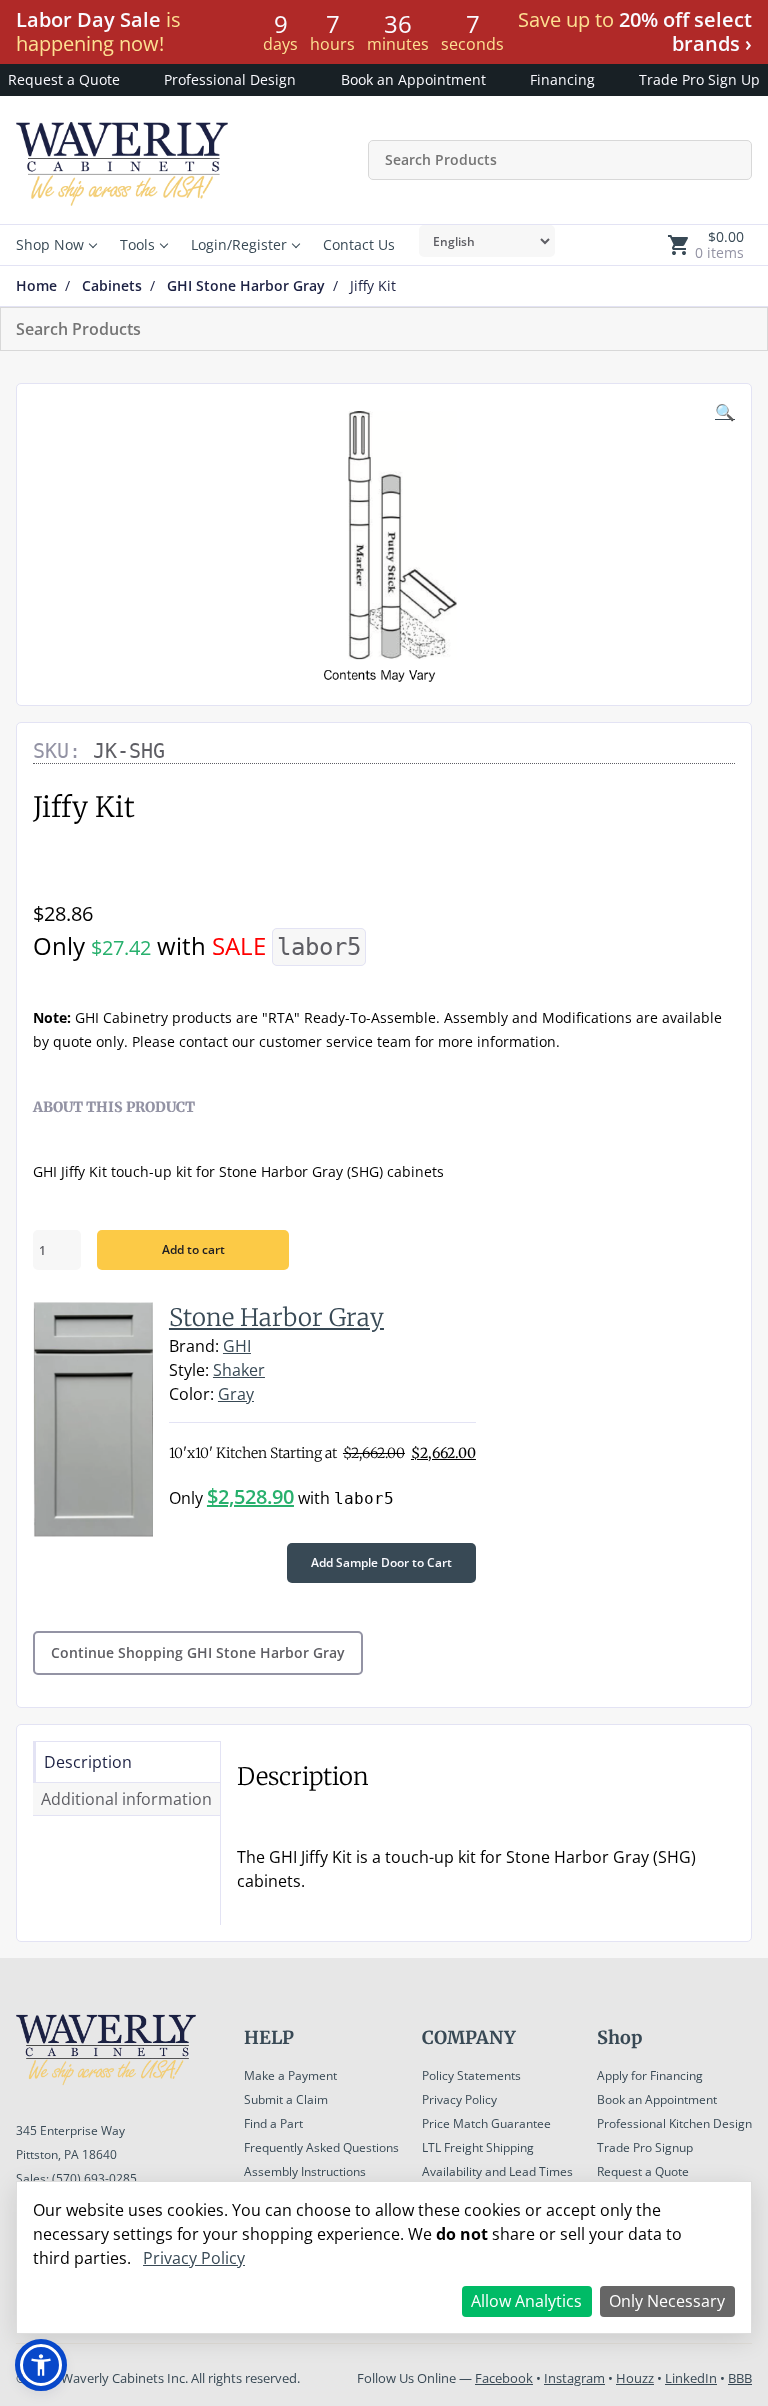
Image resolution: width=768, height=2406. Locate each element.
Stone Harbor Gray (276, 1317)
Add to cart (193, 1249)
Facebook (504, 2378)
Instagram (574, 2378)
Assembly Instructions (305, 2171)
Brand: (194, 1346)
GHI (237, 1346)
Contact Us (359, 244)
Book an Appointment (413, 79)
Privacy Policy (459, 2099)
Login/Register (239, 244)
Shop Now (50, 244)
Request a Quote (64, 79)
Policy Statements (471, 2075)
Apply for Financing (650, 2075)
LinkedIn (691, 2378)
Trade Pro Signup (645, 2147)
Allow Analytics (526, 2301)
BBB (740, 2378)
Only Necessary (667, 2301)
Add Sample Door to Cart (381, 1562)
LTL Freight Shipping (478, 2147)
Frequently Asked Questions (321, 2147)
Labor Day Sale (88, 19)
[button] (725, 412)
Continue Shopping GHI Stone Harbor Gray (198, 1652)
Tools (137, 244)
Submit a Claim (286, 2099)
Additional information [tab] (126, 1799)
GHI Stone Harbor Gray (246, 286)
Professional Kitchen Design (674, 2123)
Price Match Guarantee (486, 2123)
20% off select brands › (685, 31)
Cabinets (112, 286)
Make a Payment (290, 2075)
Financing (562, 79)
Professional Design (230, 79)
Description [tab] (88, 1762)
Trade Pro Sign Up (699, 79)
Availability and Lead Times (497, 2171)
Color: (191, 1394)
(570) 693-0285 (94, 2178)
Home (36, 286)
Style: (189, 1370)
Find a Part (273, 2123)
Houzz (635, 2378)
